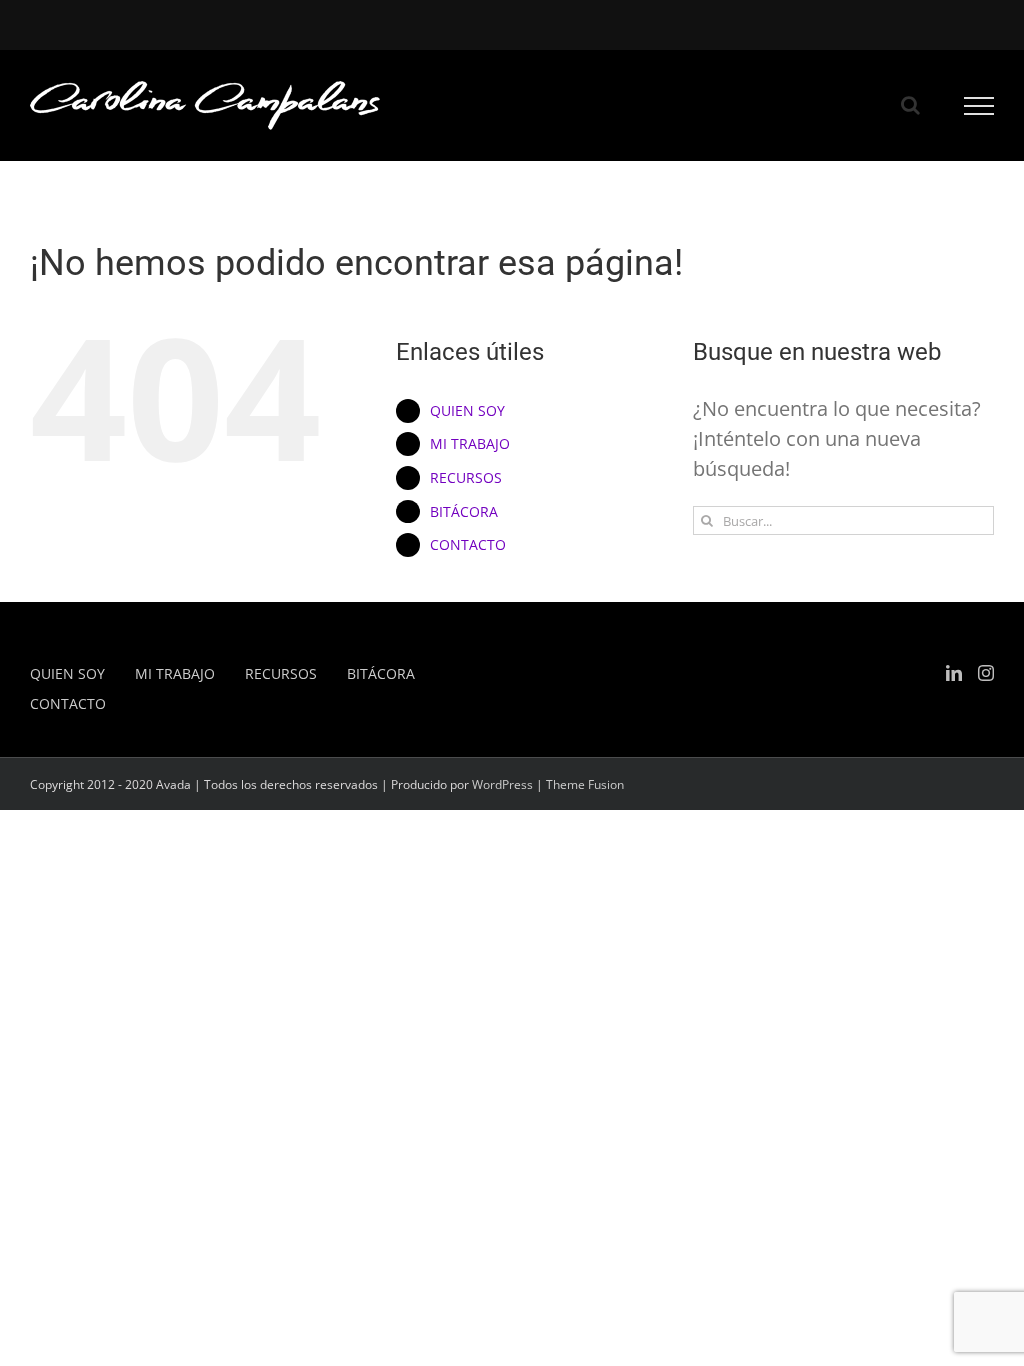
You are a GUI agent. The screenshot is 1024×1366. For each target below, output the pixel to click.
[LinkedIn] (954, 673)
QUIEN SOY (467, 410)
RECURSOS (466, 477)
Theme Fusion (585, 784)
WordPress (502, 784)
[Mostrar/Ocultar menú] (979, 106)
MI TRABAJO (470, 443)
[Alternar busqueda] (910, 105)
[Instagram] (986, 673)
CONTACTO (468, 544)
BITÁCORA (464, 511)
